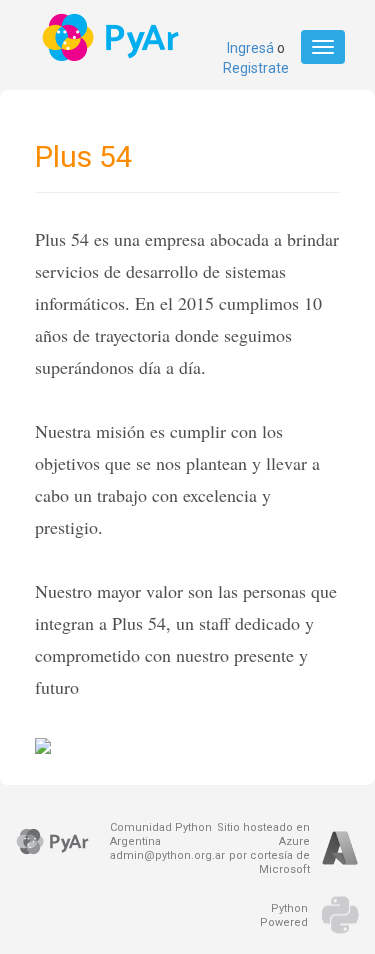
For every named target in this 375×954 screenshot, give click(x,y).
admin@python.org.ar (167, 855)
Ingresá (250, 48)
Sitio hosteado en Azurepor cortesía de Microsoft (263, 848)
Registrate (256, 68)
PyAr (112, 37)
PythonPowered (284, 915)
